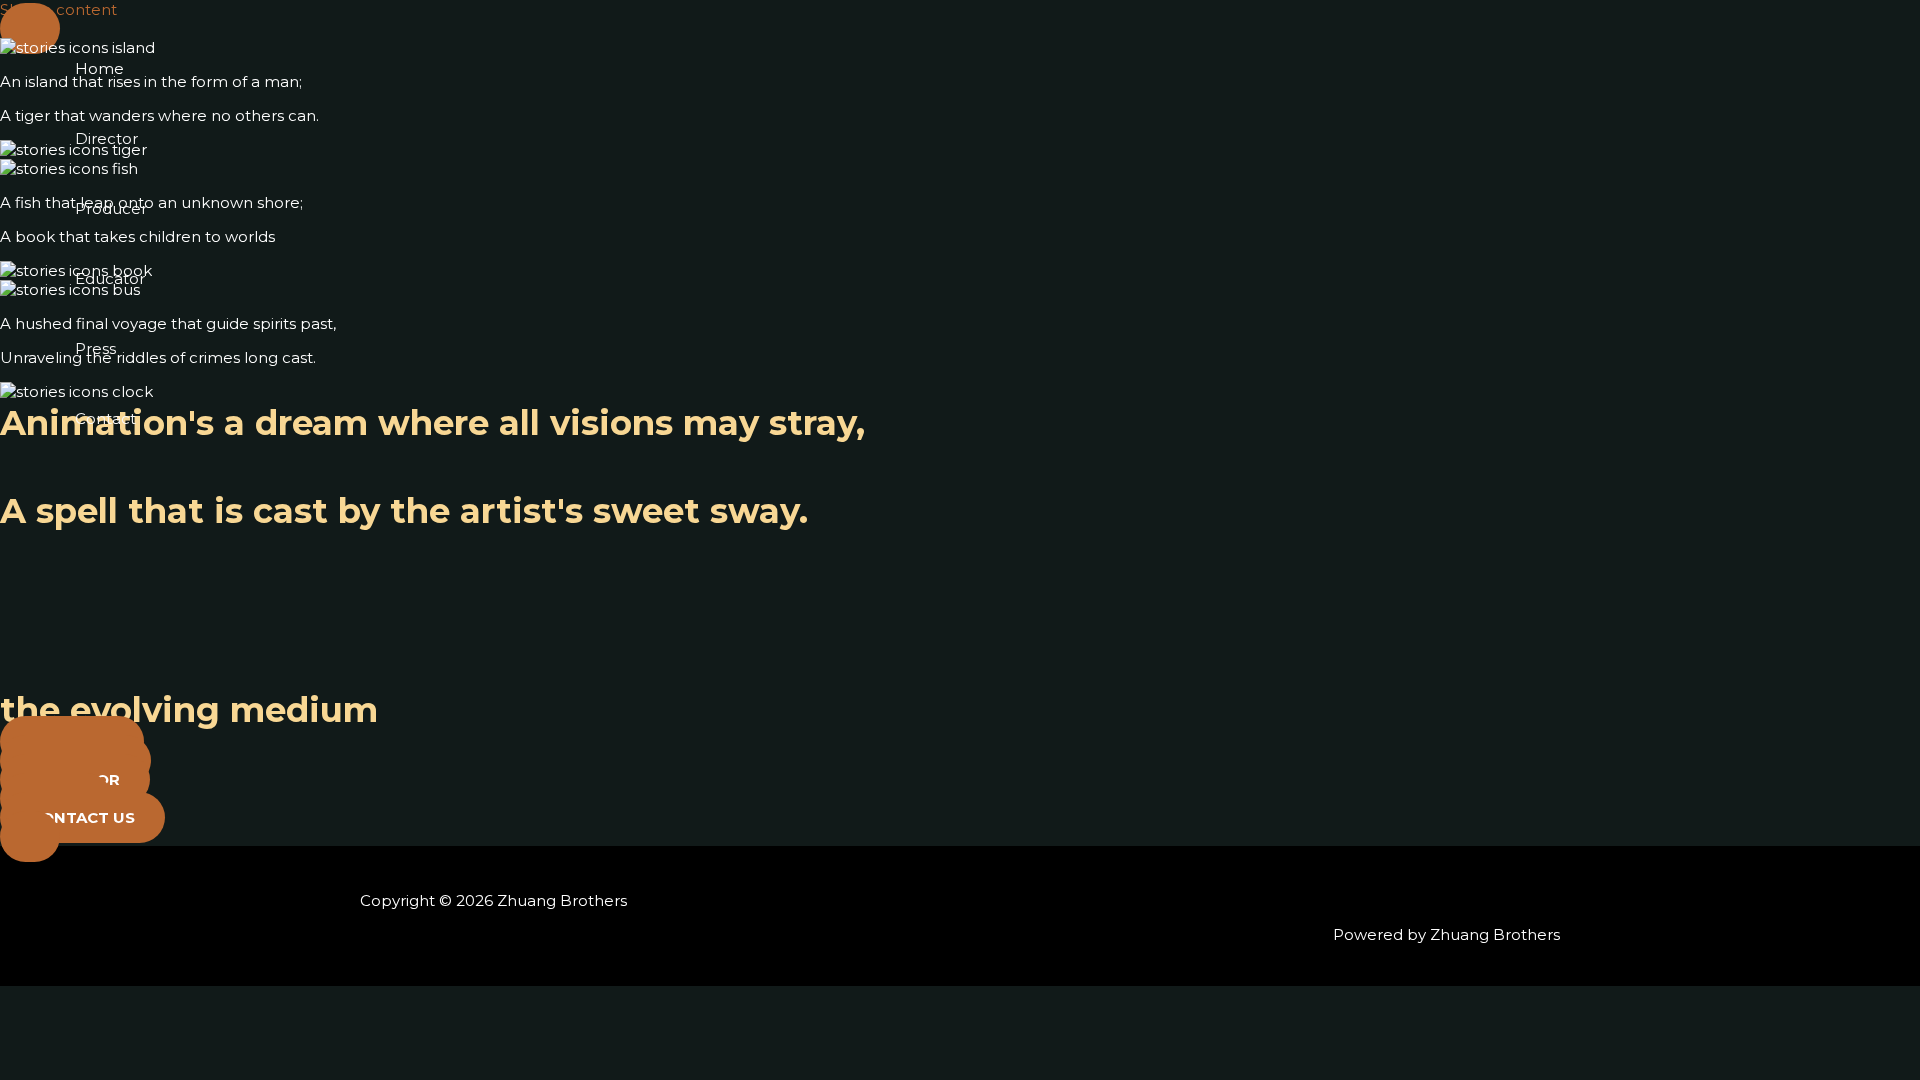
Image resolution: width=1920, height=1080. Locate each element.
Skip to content (58, 9)
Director (106, 138)
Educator (110, 278)
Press (95, 348)
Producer (111, 208)
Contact (105, 418)
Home (99, 68)
